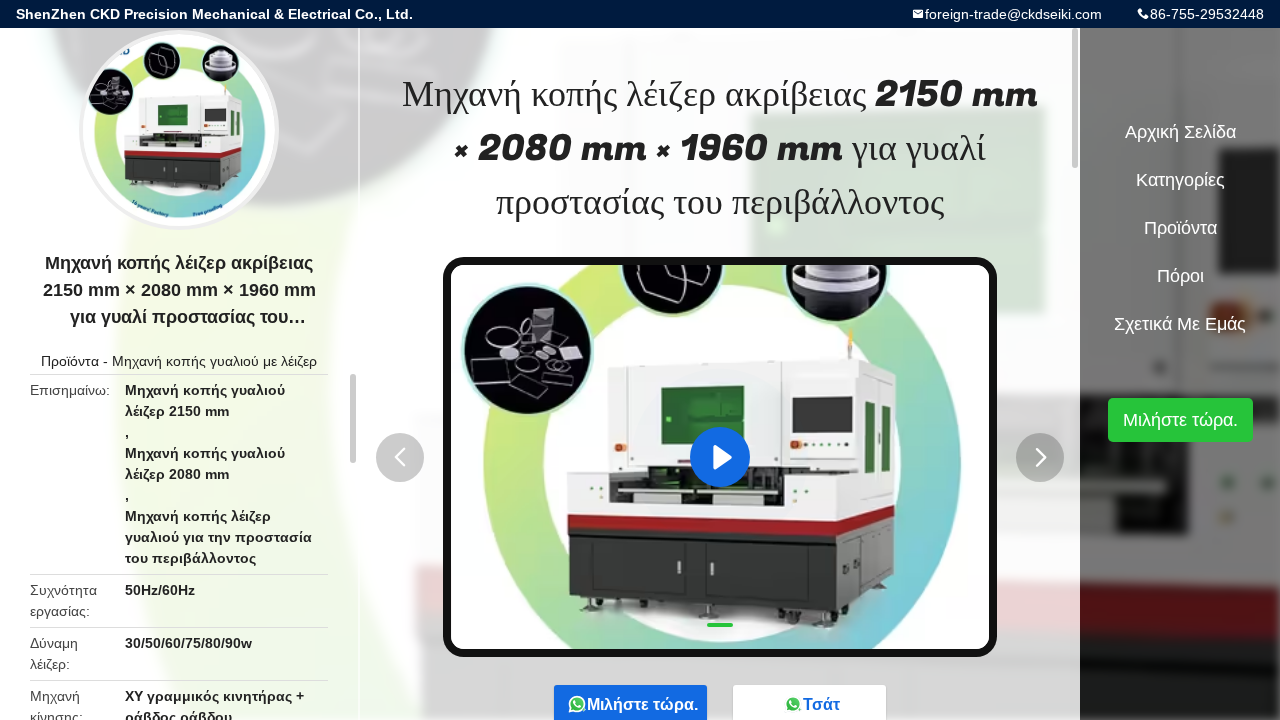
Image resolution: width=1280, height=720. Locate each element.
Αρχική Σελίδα (1180, 132)
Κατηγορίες (1180, 180)
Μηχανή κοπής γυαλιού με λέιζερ (214, 361)
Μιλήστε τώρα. (1180, 420)
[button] (400, 457)
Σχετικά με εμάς (1180, 324)
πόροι (1180, 276)
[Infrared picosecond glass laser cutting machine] (720, 457)
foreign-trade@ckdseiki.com (1013, 14)
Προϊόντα (70, 361)
